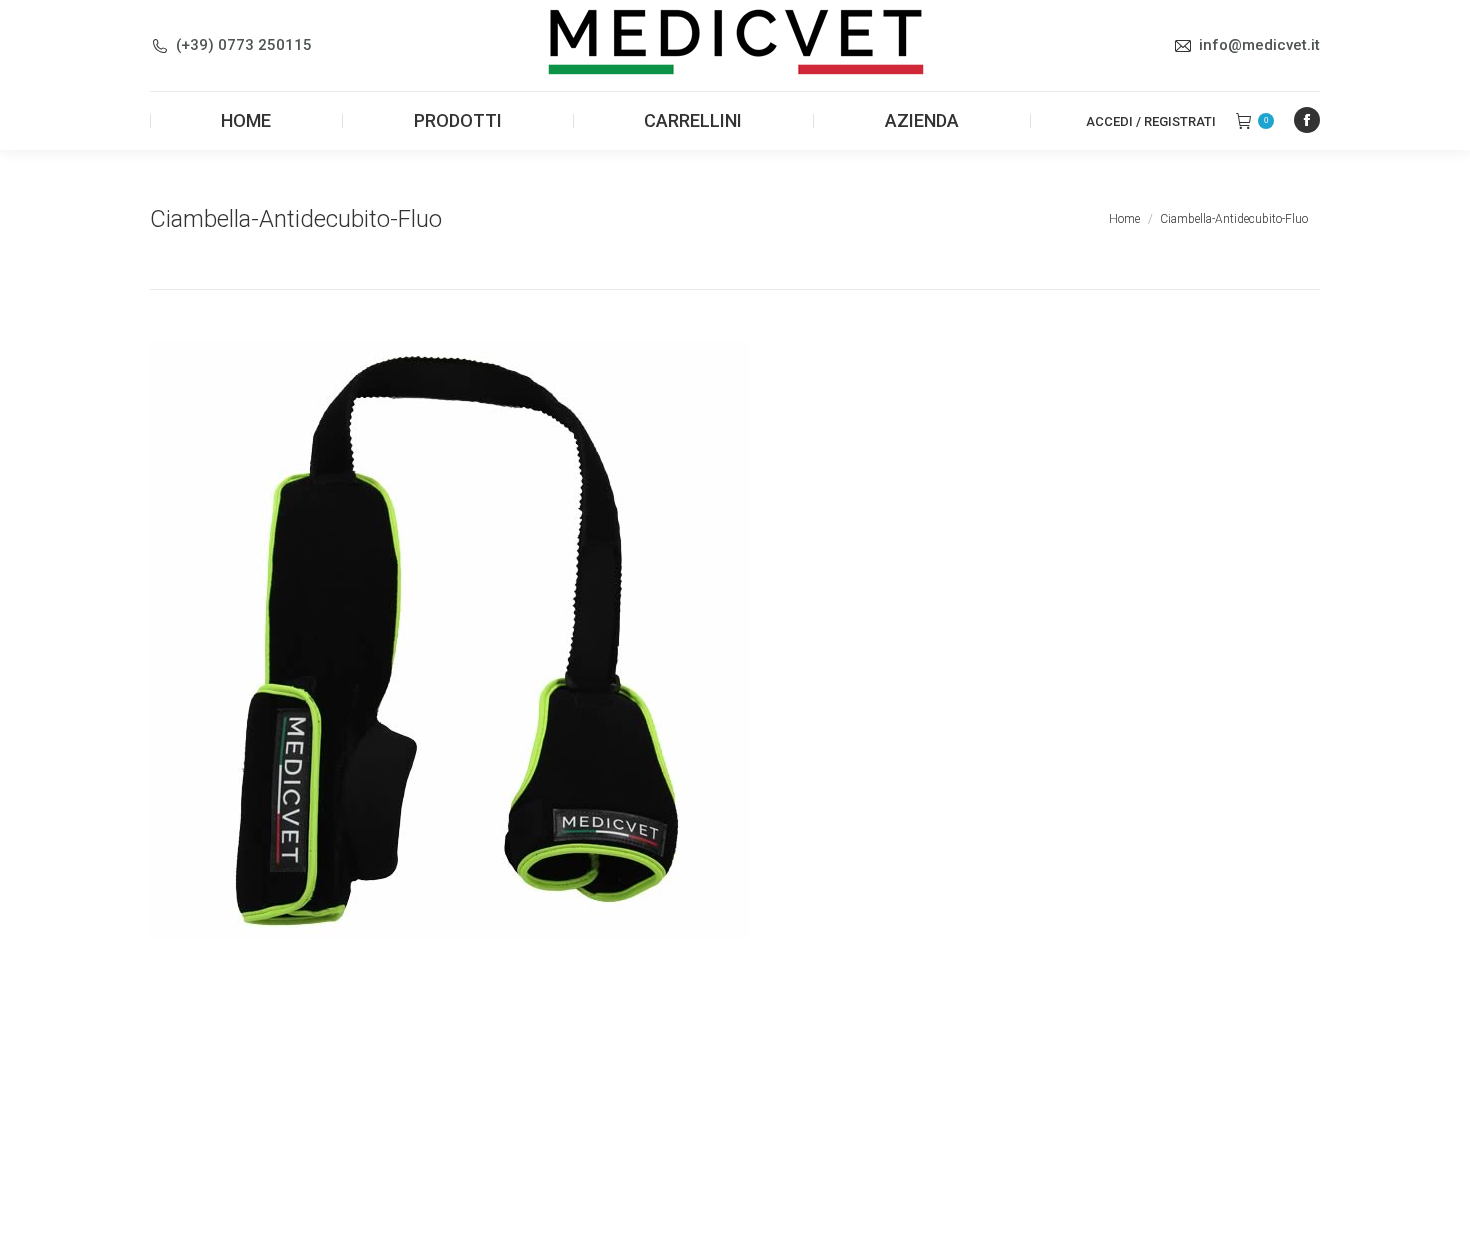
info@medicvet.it (1259, 45)
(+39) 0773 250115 (244, 45)
